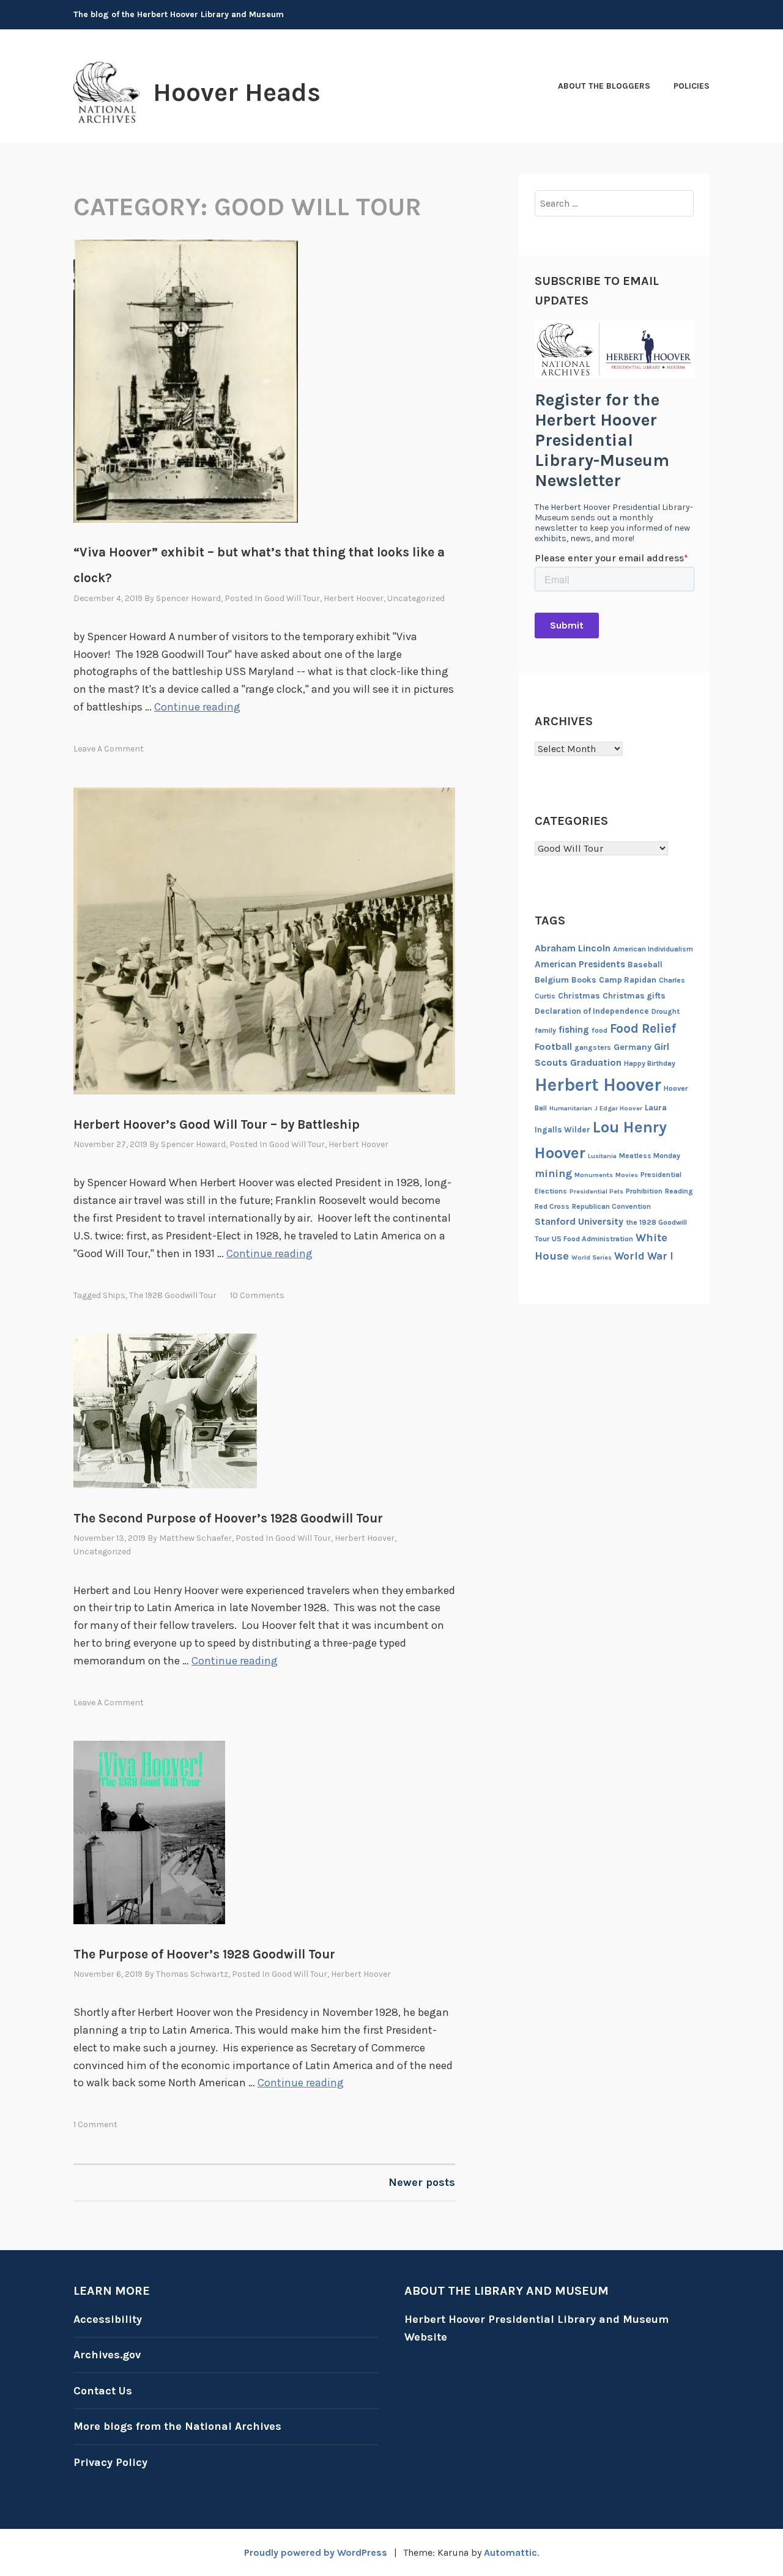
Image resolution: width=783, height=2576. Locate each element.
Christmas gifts (634, 996)
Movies (627, 1175)
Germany (633, 1047)
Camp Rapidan (628, 980)
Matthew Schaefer (195, 1538)
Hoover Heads (237, 92)
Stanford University (579, 1221)
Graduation (596, 1062)
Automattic (510, 2552)
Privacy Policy (110, 2462)
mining (553, 1173)
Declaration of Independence (592, 1011)
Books (584, 980)
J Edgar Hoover (618, 1108)
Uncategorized (416, 598)
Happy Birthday (650, 1063)
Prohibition (644, 1191)
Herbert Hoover (354, 598)
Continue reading (197, 707)
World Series (592, 1257)
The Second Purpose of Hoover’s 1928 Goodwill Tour (228, 1518)
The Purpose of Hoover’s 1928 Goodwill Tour (204, 1954)
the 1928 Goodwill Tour (173, 1295)
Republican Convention (611, 1206)
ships (114, 1295)
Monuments (594, 1175)
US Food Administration (592, 1239)
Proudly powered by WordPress (316, 2552)
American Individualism (653, 949)
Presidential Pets (596, 1191)
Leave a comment (109, 749)
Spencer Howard (188, 598)
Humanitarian (571, 1108)
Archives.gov (107, 2355)
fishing (574, 1030)
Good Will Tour (292, 598)
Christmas (579, 996)
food (599, 1030)
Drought (666, 1011)
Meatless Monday (650, 1156)
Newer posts (422, 2182)
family (545, 1030)
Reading (679, 1191)
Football (553, 1046)
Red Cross (552, 1206)
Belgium (552, 980)
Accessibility (108, 2319)
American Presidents (580, 964)
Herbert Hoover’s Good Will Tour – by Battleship (217, 1124)
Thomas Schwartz (192, 1974)
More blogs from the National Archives (177, 2426)
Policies (692, 86)
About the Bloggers (604, 86)
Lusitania (602, 1156)
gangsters (593, 1047)
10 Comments (257, 1295)
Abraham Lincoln (573, 948)
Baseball (645, 965)
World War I (644, 1256)
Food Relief (643, 1028)
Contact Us (103, 2391)
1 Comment (95, 2124)
